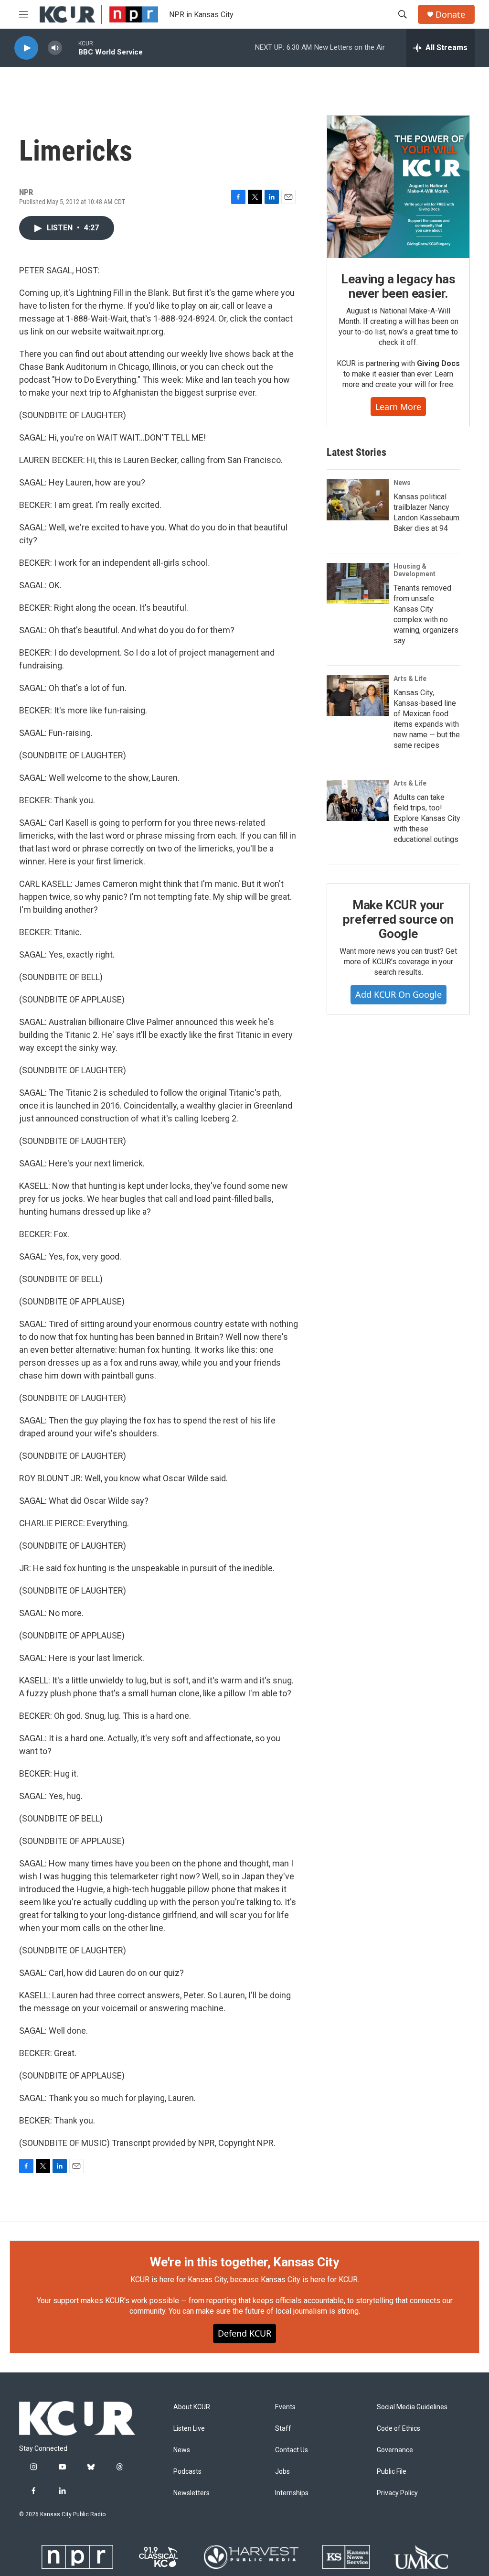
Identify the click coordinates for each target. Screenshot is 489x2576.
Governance (395, 2450)
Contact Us (292, 2450)
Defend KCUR (244, 2333)
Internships (292, 2493)
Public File (392, 2472)
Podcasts (187, 2472)
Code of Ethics (399, 2429)
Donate (450, 15)
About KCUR (192, 2407)
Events (285, 2407)
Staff (283, 2429)
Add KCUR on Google (399, 994)
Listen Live (189, 2429)
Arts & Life (410, 679)
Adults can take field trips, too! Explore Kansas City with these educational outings (427, 818)
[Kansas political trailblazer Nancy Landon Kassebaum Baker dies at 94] (358, 500)
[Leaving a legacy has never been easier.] (398, 187)
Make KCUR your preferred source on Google (398, 919)
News (402, 483)
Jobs (282, 2472)
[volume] (55, 48)
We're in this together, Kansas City (244, 2262)
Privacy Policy (397, 2493)
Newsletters (191, 2493)
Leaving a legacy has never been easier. (398, 286)
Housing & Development (415, 570)
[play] (26, 48)
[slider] (70, 48)
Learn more (398, 407)
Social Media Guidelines (412, 2407)
